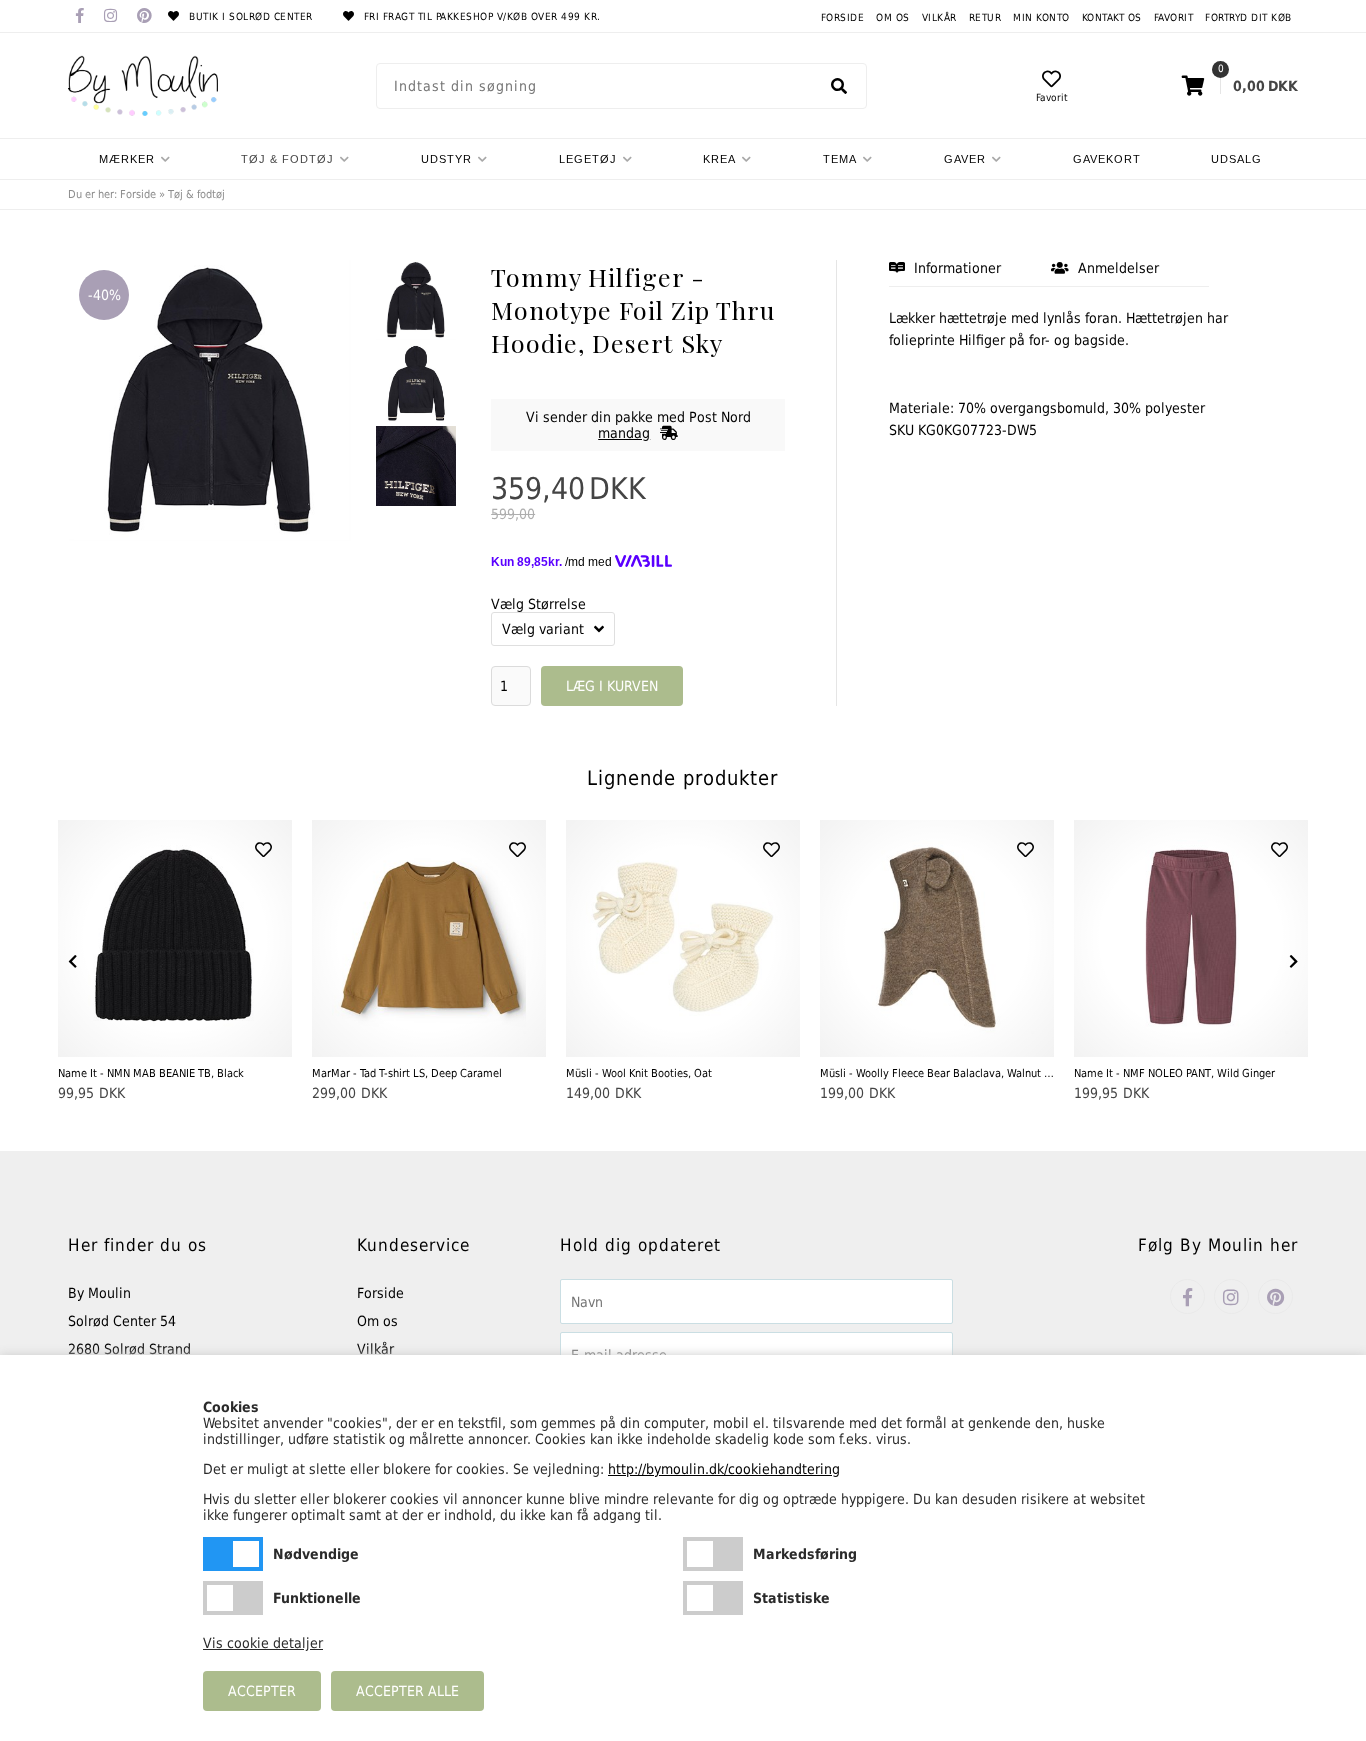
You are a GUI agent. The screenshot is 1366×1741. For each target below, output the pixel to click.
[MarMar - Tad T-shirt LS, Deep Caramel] (429, 938)
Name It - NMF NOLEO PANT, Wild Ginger (1174, 1073)
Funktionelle (233, 1598)
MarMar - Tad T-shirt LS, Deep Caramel (407, 1073)
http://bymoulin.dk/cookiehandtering (724, 1469)
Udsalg (1236, 159)
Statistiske (713, 1598)
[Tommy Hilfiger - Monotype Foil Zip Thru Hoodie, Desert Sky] (416, 300)
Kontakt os (1112, 17)
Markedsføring (713, 1554)
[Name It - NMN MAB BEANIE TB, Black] (175, 938)
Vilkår (939, 17)
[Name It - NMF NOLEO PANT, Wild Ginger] (1191, 938)
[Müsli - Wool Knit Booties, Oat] (683, 938)
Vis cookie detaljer (263, 1643)
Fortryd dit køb (1248, 17)
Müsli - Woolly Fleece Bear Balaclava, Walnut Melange (937, 1073)
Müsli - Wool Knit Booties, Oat (639, 1073)
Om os (893, 17)
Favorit (1174, 17)
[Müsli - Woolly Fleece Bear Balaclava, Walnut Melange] (937, 938)
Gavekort (1107, 159)
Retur (985, 17)
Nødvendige (233, 1554)
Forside (843, 17)
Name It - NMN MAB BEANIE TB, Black (151, 1073)
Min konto (1041, 17)
